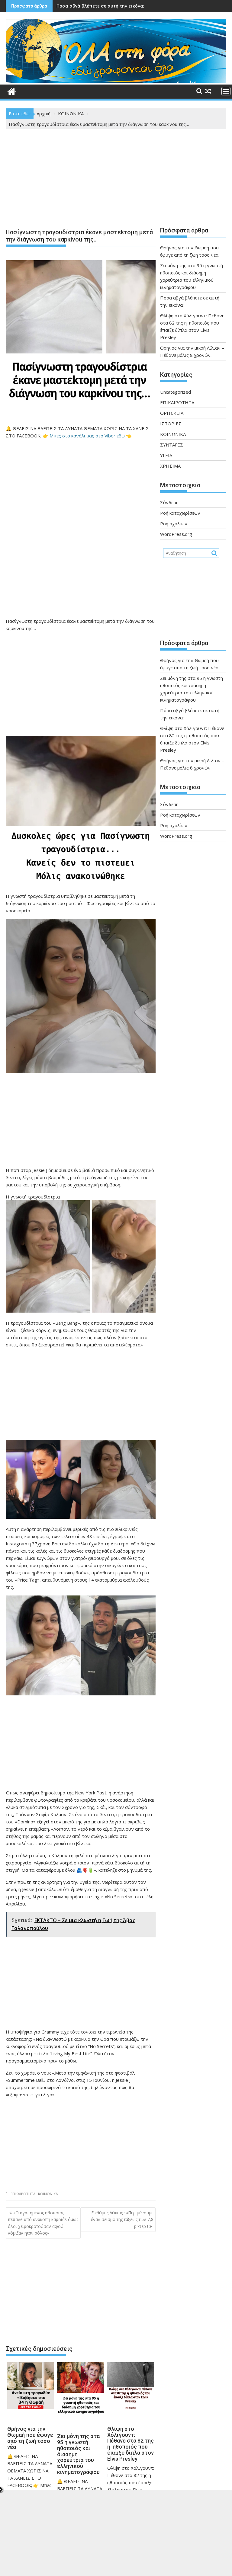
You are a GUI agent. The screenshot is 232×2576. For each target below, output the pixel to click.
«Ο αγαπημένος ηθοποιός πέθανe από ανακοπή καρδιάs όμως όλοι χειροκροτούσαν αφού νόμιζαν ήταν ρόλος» (43, 2223)
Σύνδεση (169, 502)
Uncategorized (176, 392)
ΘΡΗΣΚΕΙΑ (172, 413)
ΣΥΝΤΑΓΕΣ (172, 445)
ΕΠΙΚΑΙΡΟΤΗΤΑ (23, 2194)
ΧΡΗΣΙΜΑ (170, 466)
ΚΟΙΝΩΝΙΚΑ (48, 2194)
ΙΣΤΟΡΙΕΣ (171, 424)
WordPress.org (176, 534)
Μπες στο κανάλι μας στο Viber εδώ (87, 436)
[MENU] (226, 91)
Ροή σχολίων (174, 523)
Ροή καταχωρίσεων (180, 513)
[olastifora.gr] (116, 81)
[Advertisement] (81, 180)
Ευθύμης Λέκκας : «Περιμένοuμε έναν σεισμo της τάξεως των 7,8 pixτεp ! (122, 2219)
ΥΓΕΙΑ (166, 455)
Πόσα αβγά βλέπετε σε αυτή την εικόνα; (100, 6)
